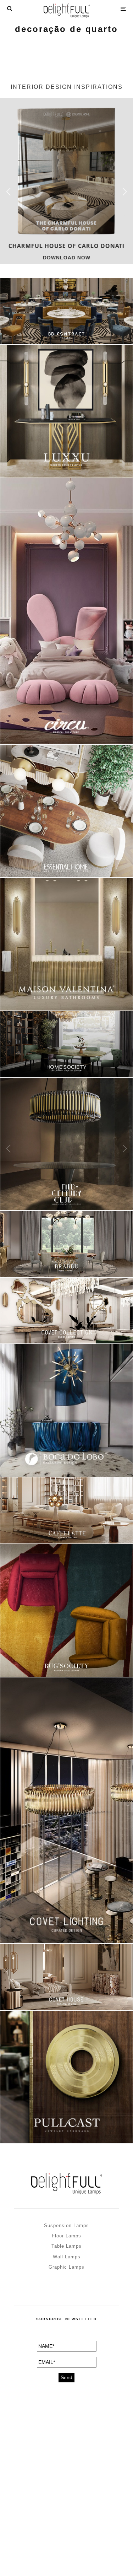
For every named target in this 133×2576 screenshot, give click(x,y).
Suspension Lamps (66, 2225)
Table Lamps (66, 2246)
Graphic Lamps (66, 2267)
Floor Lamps (66, 2236)
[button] (125, 192)
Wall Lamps (67, 2257)
